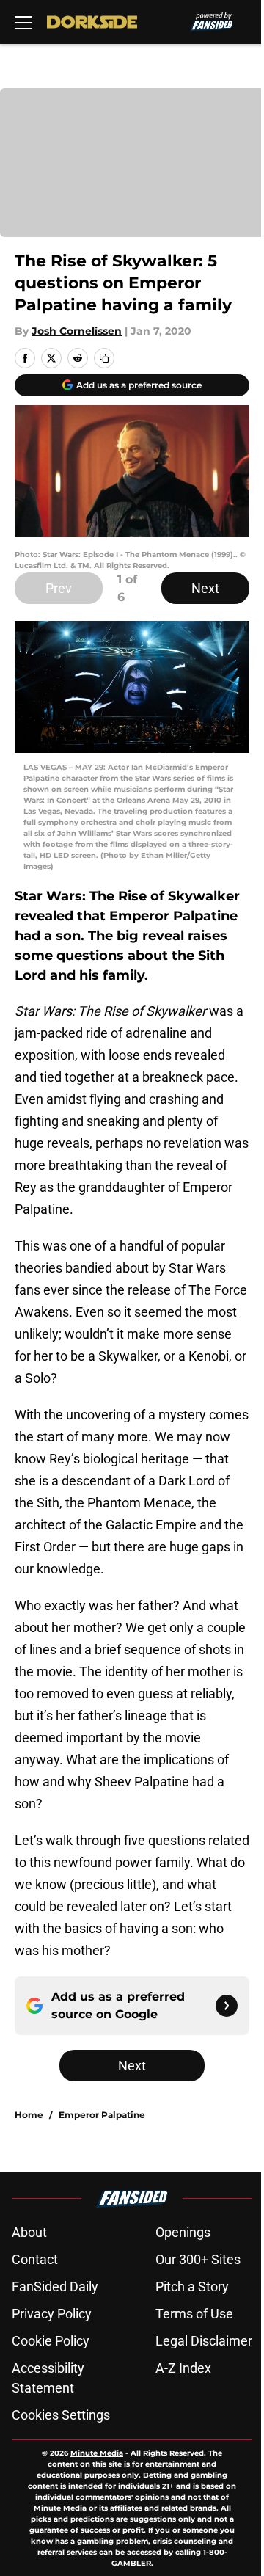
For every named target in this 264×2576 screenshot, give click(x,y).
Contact (35, 2259)
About (29, 2232)
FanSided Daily (55, 2286)
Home (29, 2115)
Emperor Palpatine (102, 2115)
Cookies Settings (61, 2415)
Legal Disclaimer (204, 2341)
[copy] (104, 358)
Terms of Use (194, 2314)
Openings (183, 2232)
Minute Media (97, 2453)
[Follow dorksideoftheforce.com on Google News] (227, 2006)
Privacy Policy (52, 2314)
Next (205, 588)
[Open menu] (23, 22)
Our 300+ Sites (198, 2259)
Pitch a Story (192, 2286)
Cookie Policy (51, 2341)
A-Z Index (183, 2368)
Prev (59, 588)
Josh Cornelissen (77, 331)
